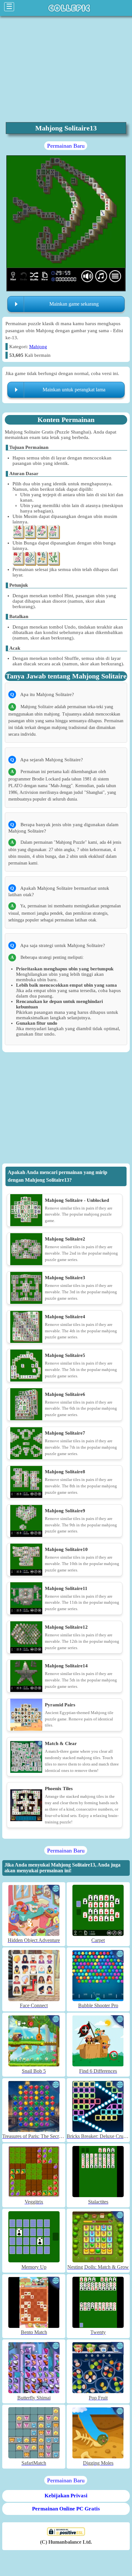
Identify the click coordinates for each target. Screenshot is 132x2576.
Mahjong (38, 347)
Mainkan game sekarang (74, 304)
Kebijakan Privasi (66, 2496)
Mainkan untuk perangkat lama (74, 390)
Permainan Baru (66, 146)
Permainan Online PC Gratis (66, 2509)
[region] (66, 1109)
